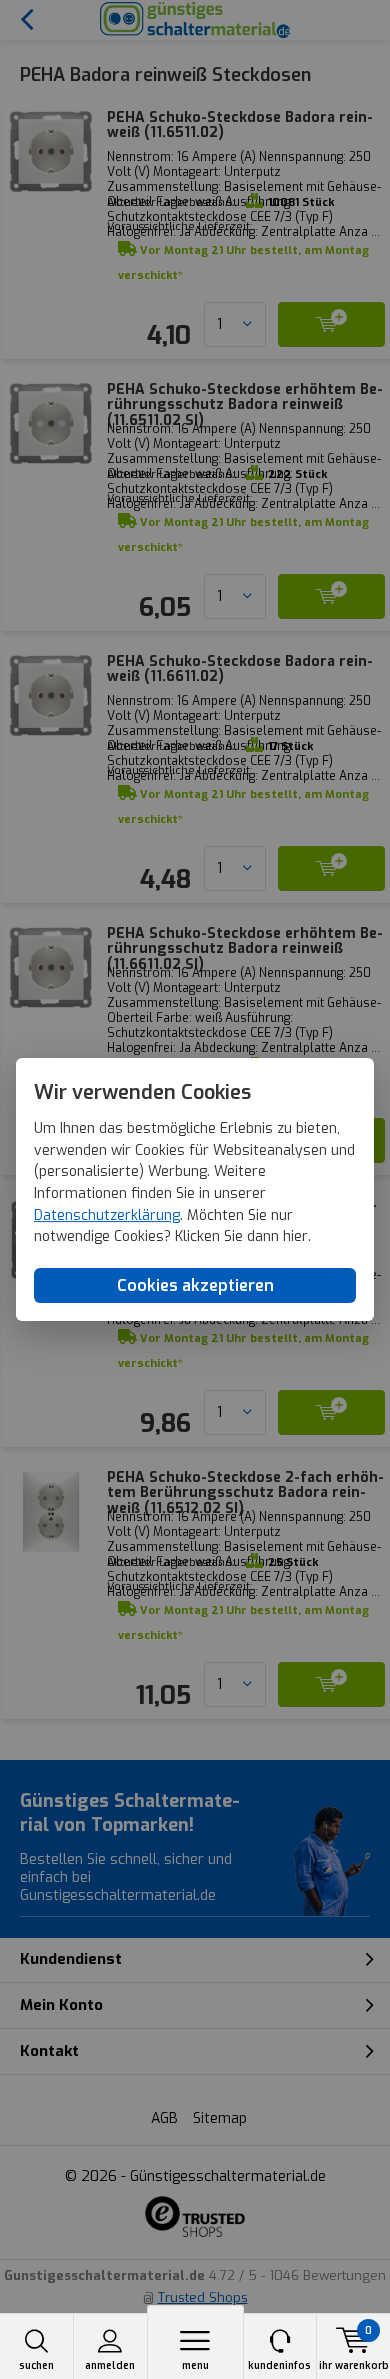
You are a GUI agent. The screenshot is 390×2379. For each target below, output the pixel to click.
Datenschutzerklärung (107, 1215)
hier (295, 1237)
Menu (195, 2365)
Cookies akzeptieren (195, 1285)
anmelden (110, 2365)
